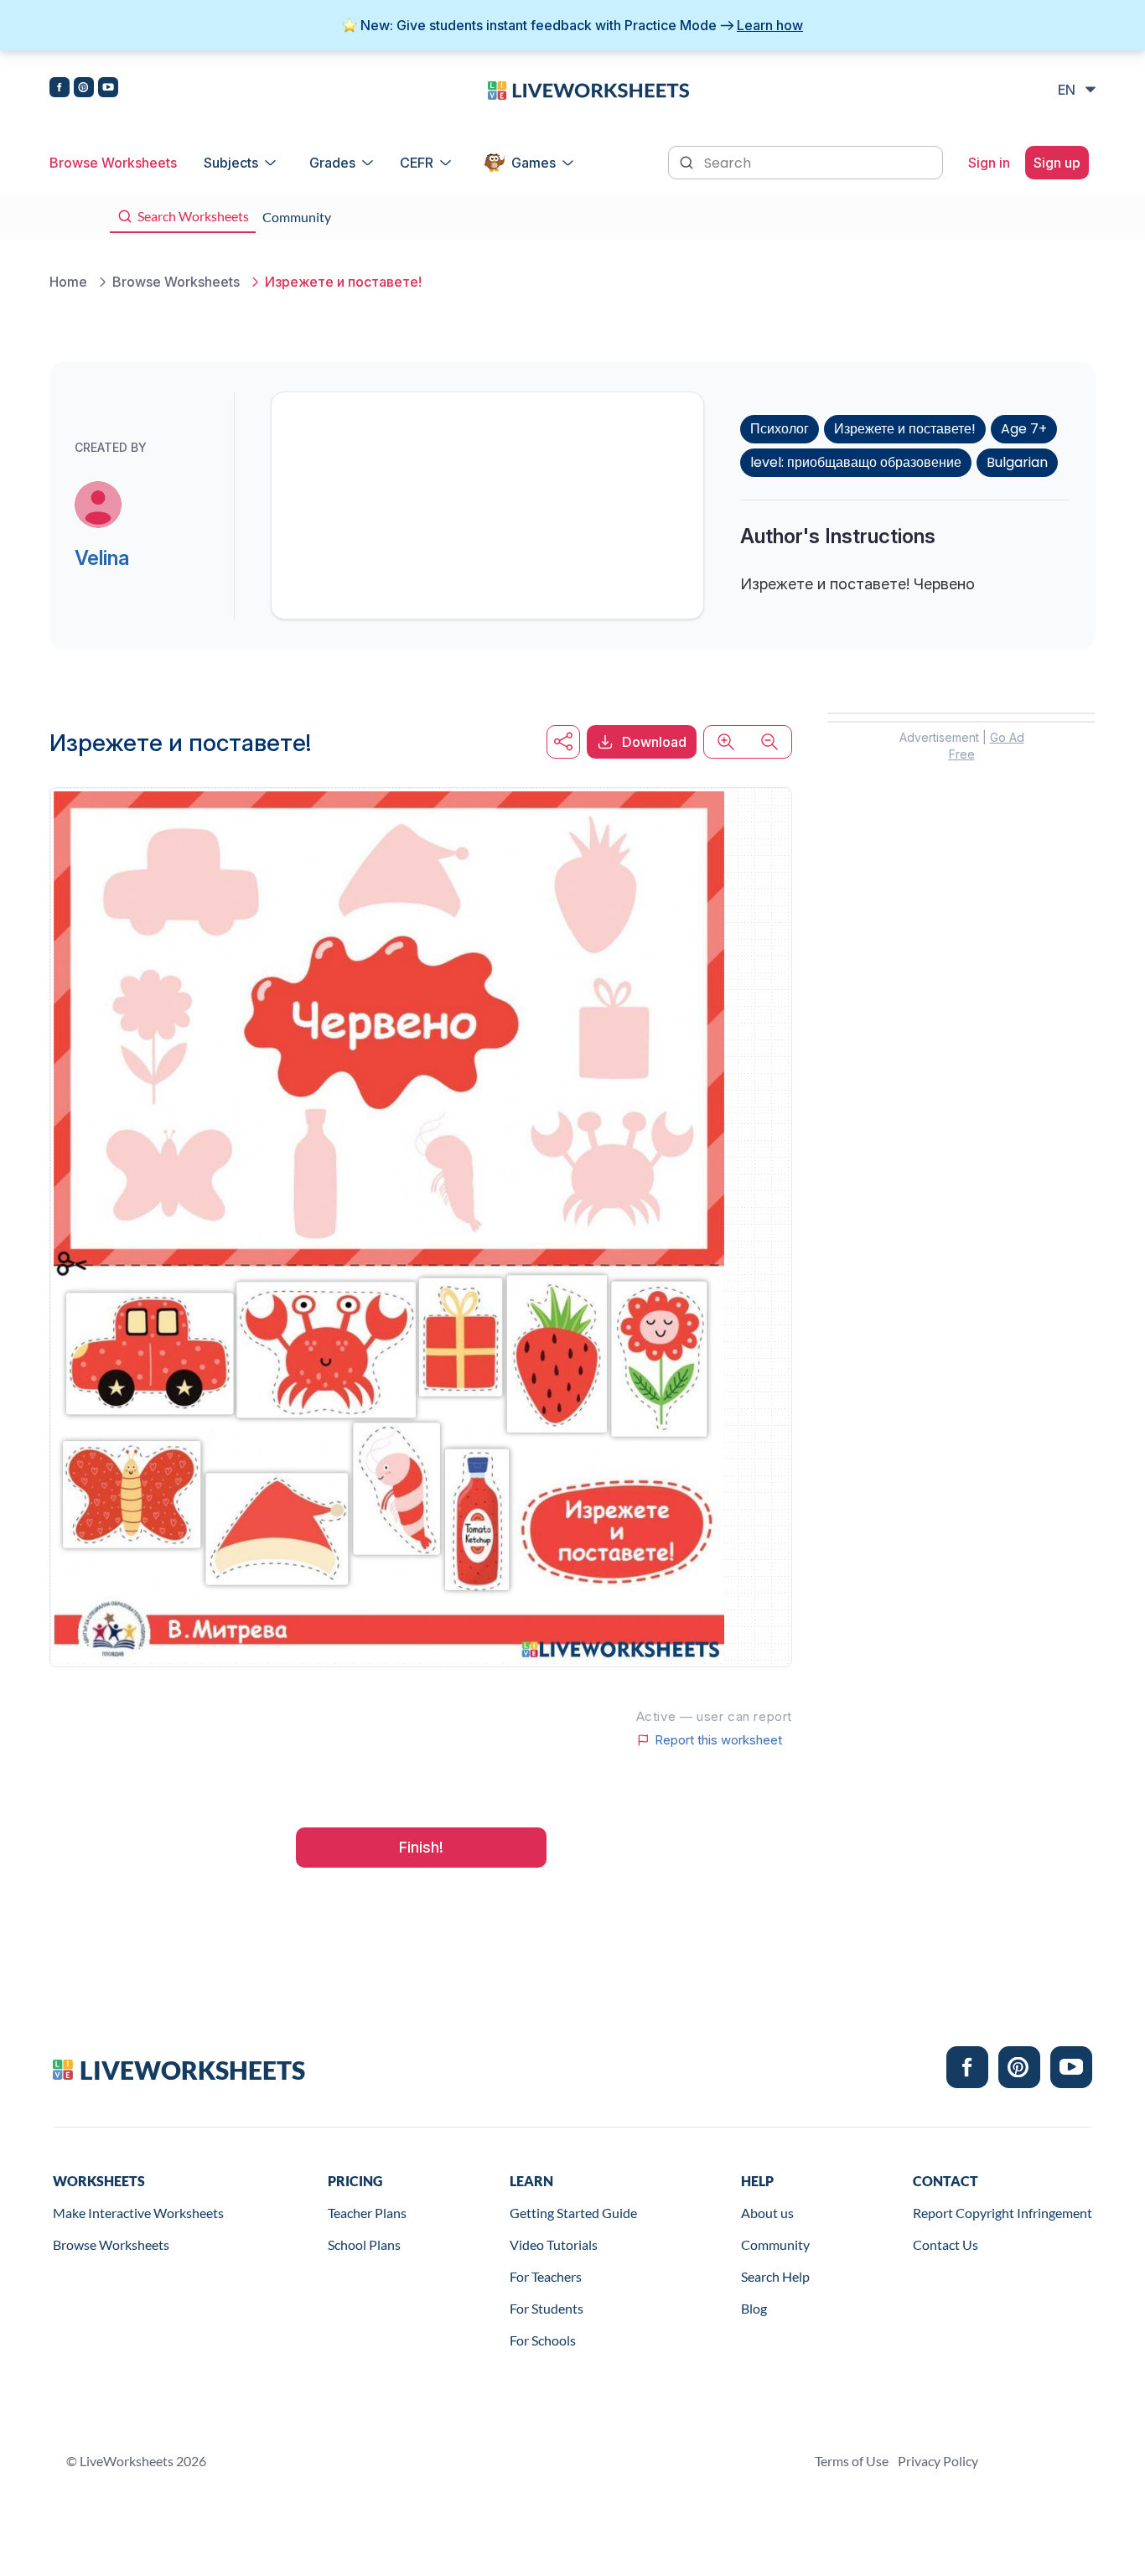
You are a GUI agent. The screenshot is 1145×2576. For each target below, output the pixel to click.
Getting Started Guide (573, 2213)
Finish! (421, 1847)
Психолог (780, 429)
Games (534, 163)
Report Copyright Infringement (1003, 2213)
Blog (754, 2308)
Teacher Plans (367, 2213)
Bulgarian (1017, 462)
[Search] (688, 161)
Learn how (770, 25)
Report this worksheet (718, 1740)
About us (767, 2213)
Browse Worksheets (113, 163)
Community (775, 2244)
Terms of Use (852, 2461)
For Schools (543, 2340)
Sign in (989, 163)
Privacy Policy (938, 2461)
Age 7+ (1024, 429)
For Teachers (546, 2276)
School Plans (364, 2244)
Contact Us (946, 2244)
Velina (102, 558)
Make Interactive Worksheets (138, 2213)
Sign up (1057, 163)
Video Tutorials (554, 2244)
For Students (547, 2308)
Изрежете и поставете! (905, 429)
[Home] (588, 89)
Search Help (775, 2276)
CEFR (417, 163)
